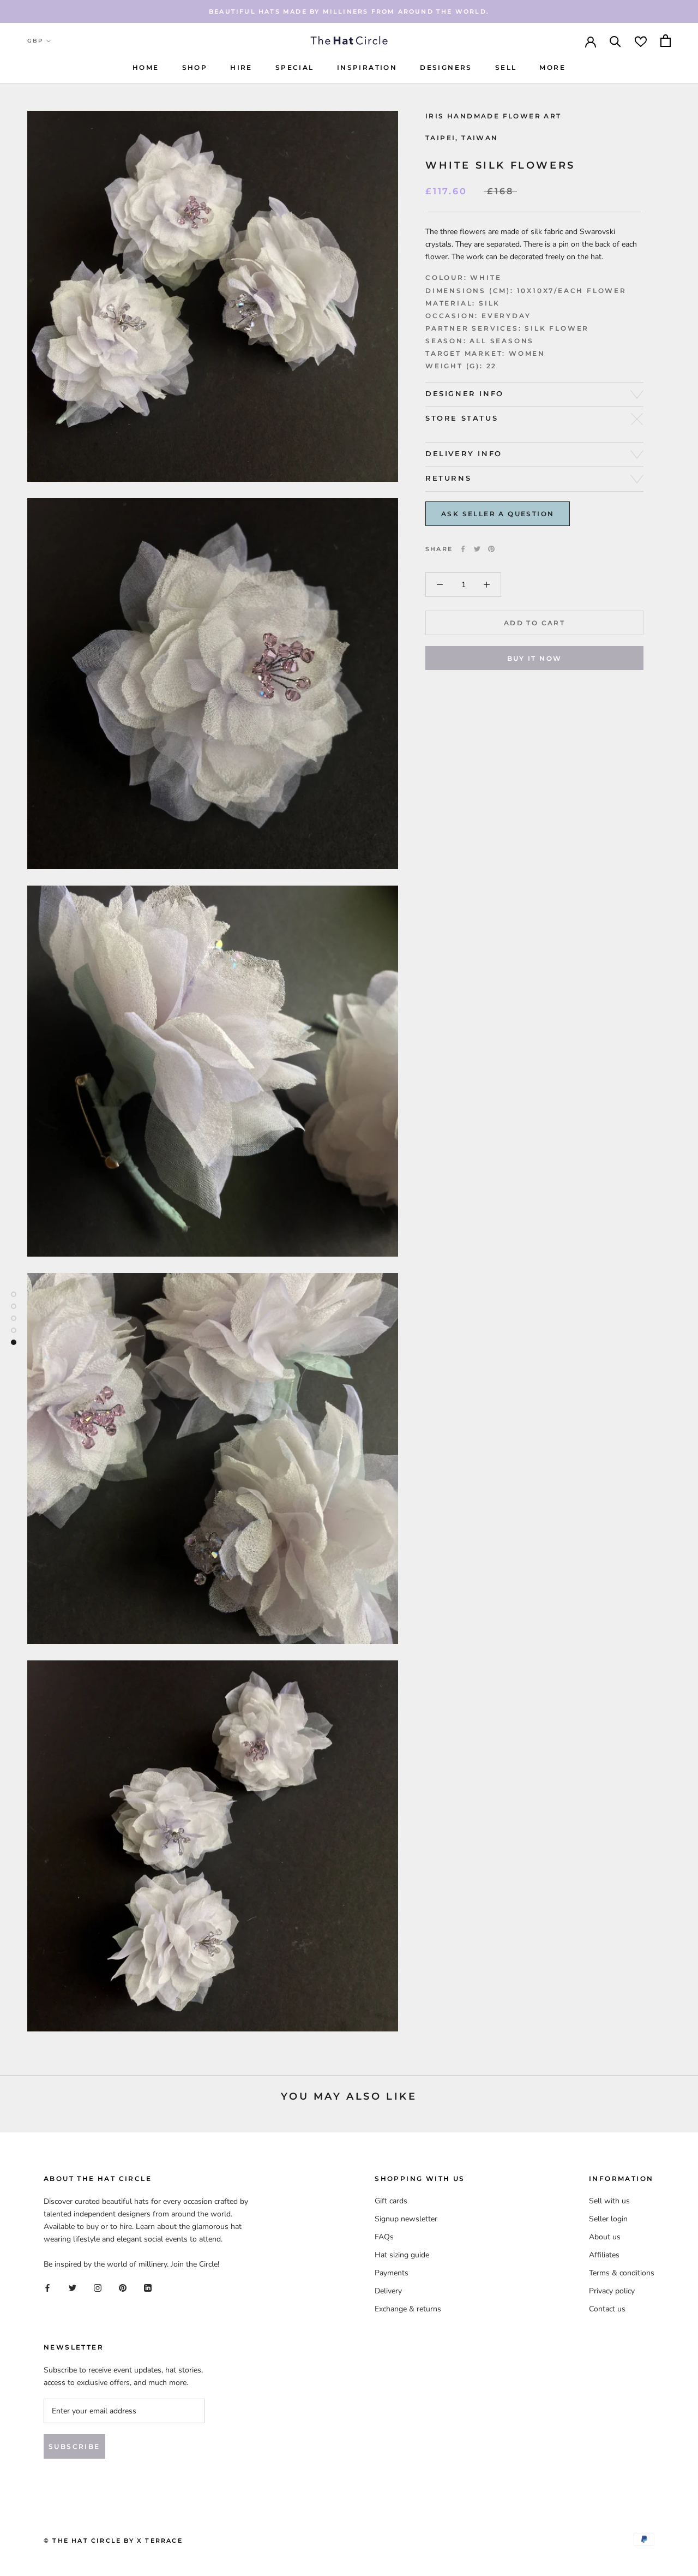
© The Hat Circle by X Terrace (113, 2541)
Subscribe (74, 2446)
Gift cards (391, 2201)
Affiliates (604, 2255)
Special (295, 67)
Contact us (607, 2309)
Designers (446, 67)
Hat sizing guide (402, 2255)
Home (146, 67)
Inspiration (367, 67)
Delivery (388, 2291)
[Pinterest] (491, 549)
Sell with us (609, 2201)
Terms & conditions (622, 2273)
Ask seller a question (498, 514)
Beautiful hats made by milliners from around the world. (349, 11)
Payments (392, 2273)
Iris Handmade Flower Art (494, 116)
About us (605, 2237)
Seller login (608, 2219)
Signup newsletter (406, 2219)
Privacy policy (612, 2291)
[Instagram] (98, 2288)
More (552, 67)
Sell (506, 67)
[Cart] (666, 41)
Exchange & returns (408, 2309)
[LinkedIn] (148, 2288)
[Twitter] (477, 549)
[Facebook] (463, 549)
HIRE (241, 67)
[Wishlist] (641, 41)
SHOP (195, 67)
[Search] (615, 41)
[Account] (591, 41)
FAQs (384, 2237)
